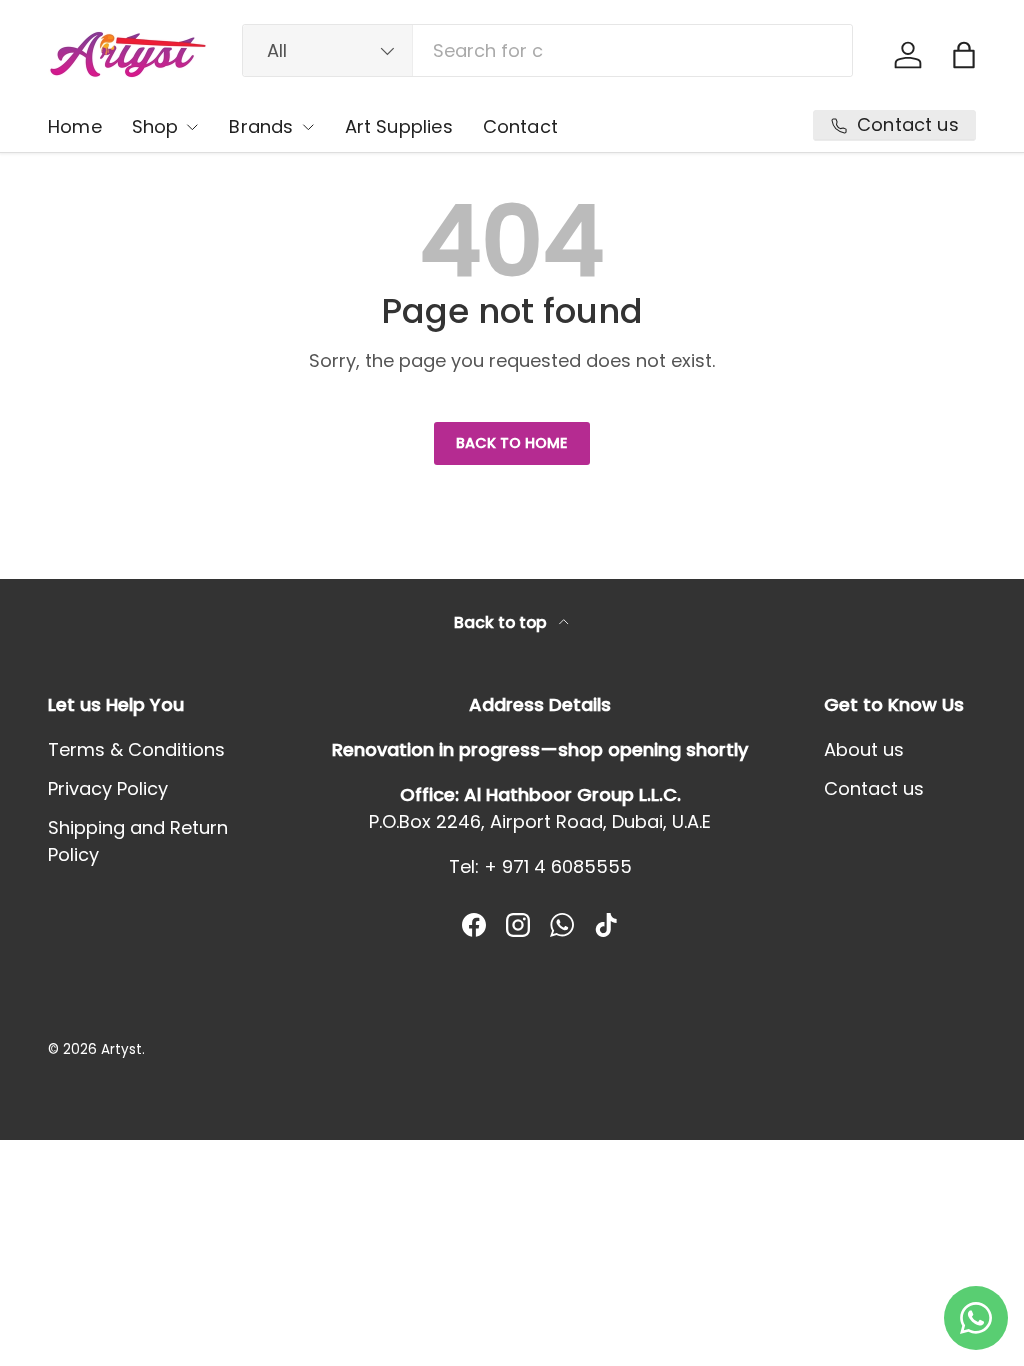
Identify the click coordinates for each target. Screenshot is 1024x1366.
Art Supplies (399, 126)
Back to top (502, 622)
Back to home (512, 443)
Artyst (121, 1049)
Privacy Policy (108, 788)
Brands (261, 126)
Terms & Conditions (136, 749)
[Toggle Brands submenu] (308, 127)
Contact (520, 126)
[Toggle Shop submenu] (192, 127)
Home (75, 126)
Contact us (874, 788)
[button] (964, 55)
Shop (155, 126)
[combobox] (547, 50)
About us (864, 749)
